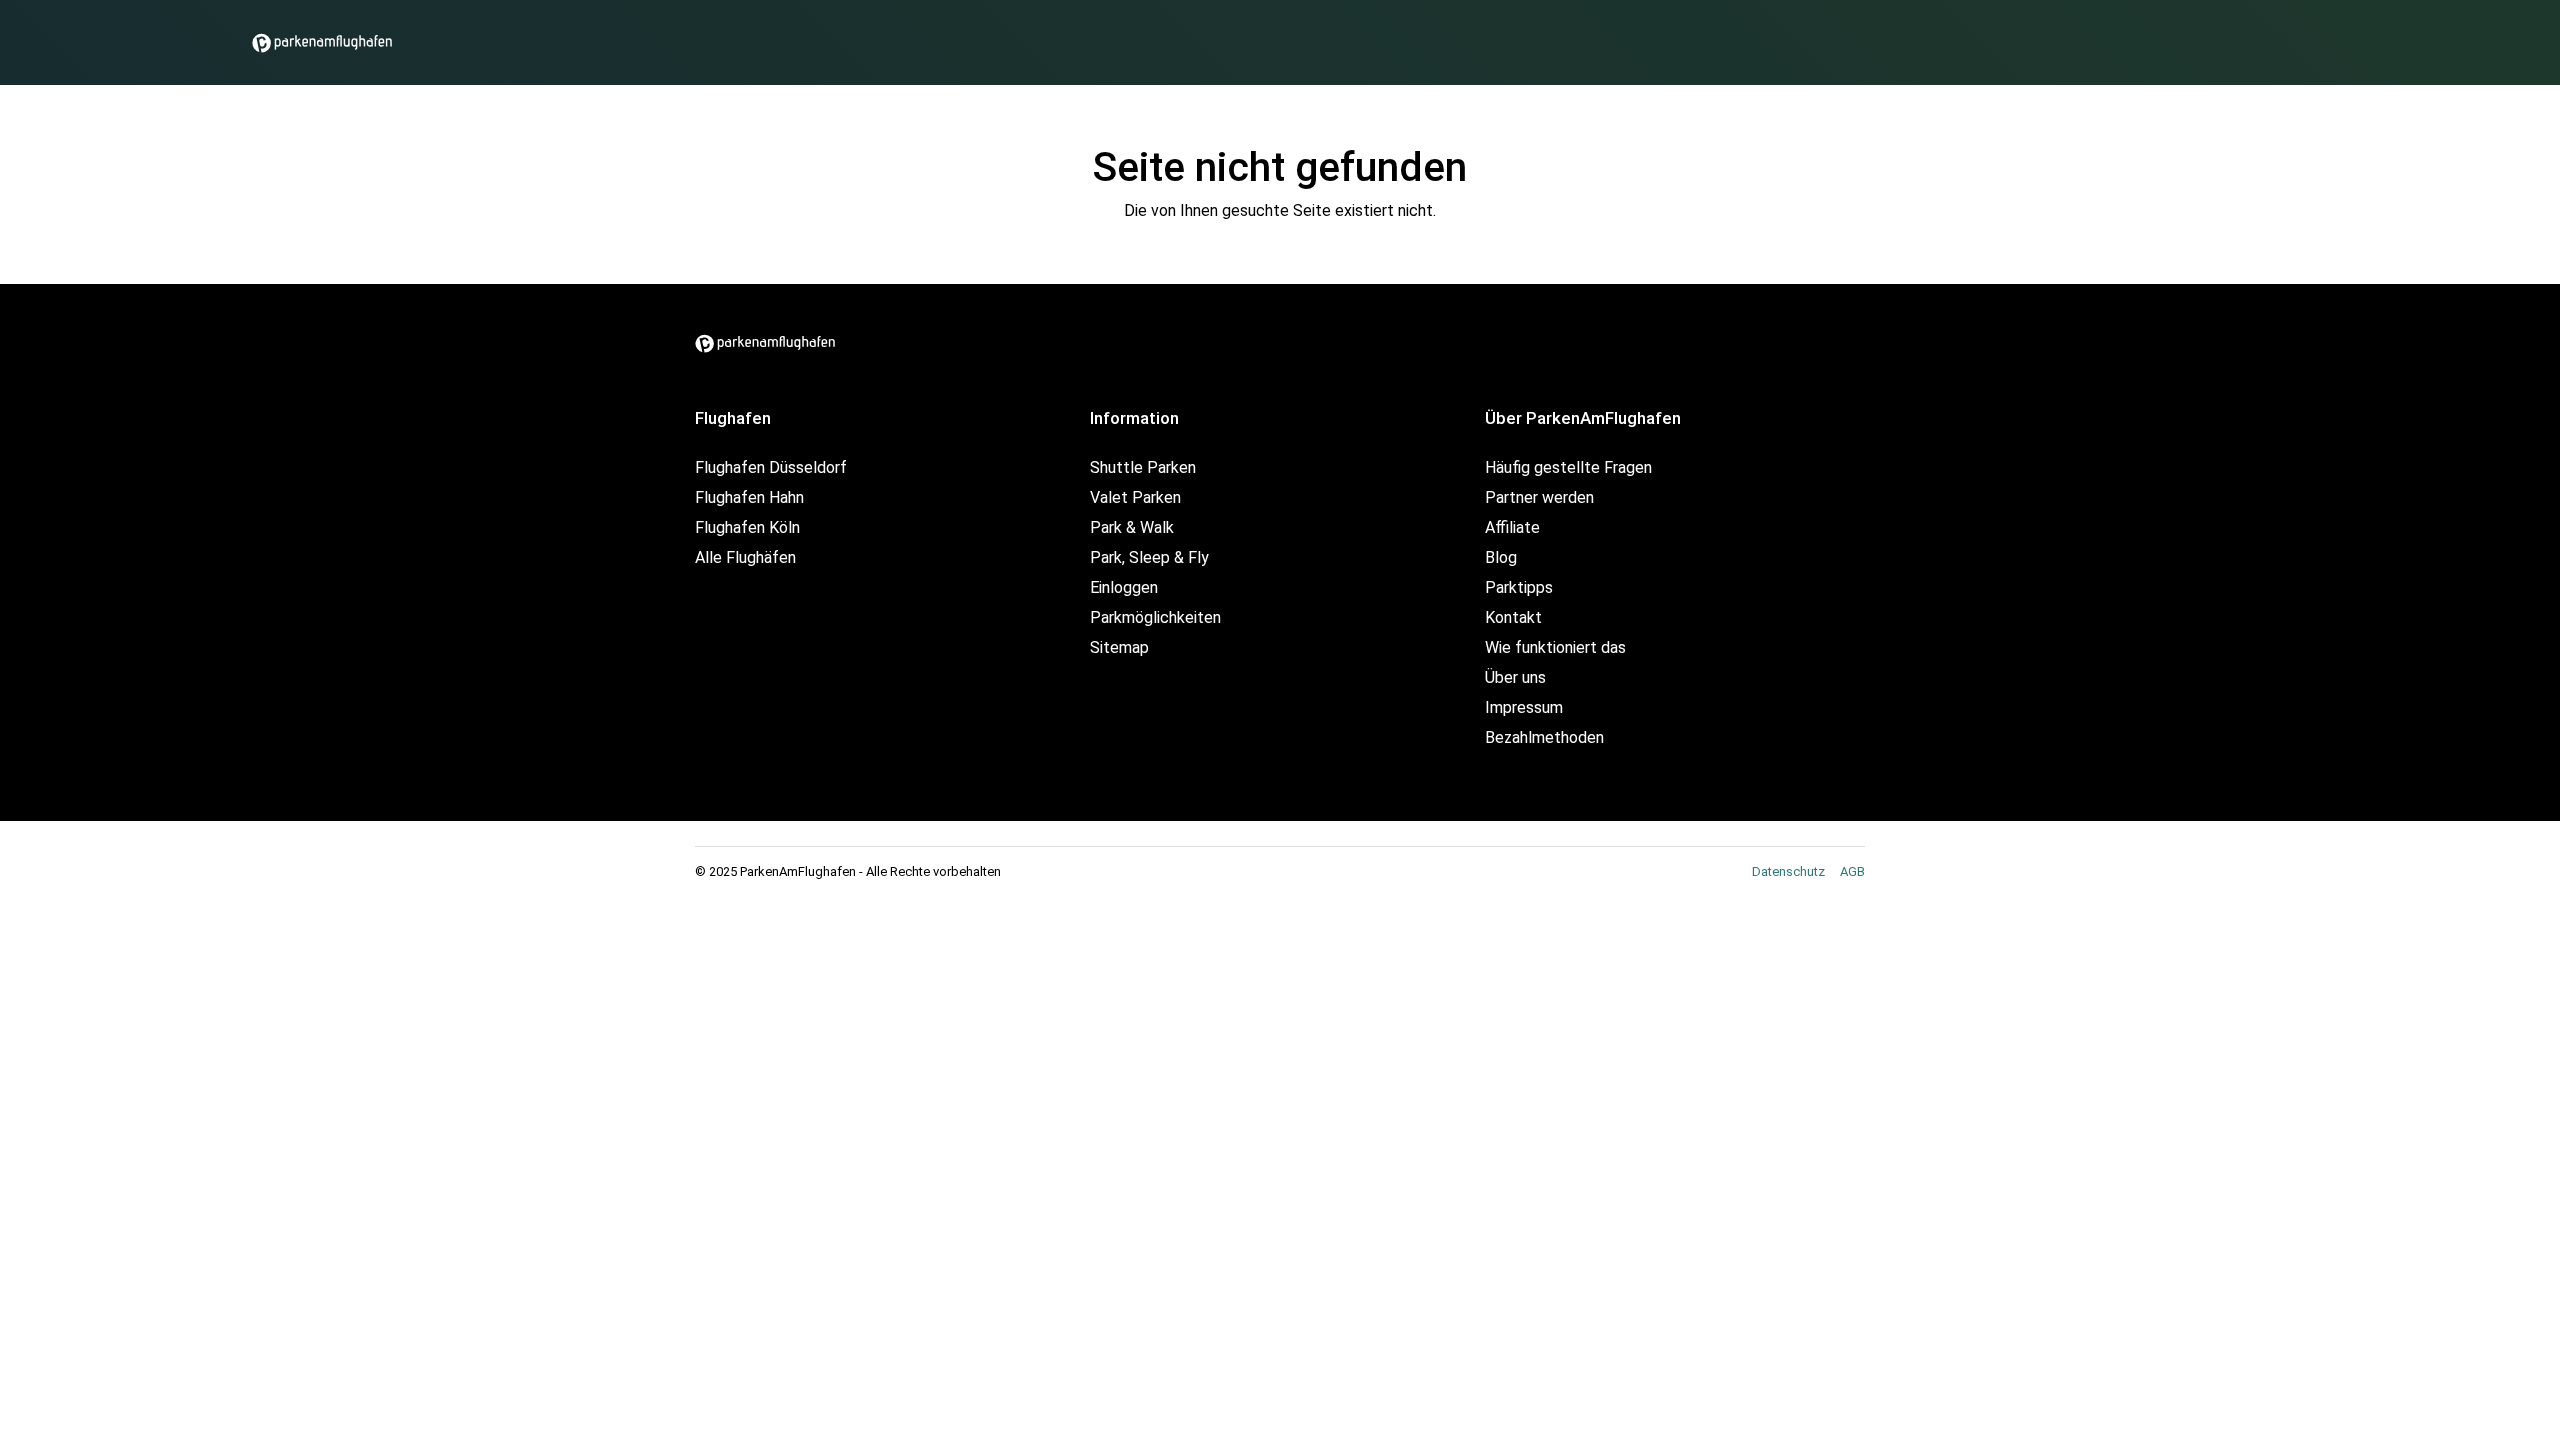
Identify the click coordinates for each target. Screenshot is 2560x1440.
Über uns (1515, 677)
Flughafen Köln (747, 527)
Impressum (1524, 707)
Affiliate (1512, 527)
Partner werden (1539, 497)
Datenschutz (1788, 871)
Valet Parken (1135, 497)
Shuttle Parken (1143, 467)
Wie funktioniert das (1555, 647)
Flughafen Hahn (749, 497)
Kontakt (1513, 617)
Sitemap (1119, 647)
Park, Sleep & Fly (1149, 557)
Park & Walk (1132, 527)
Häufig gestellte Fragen (1568, 467)
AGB (1852, 871)
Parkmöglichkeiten (1155, 617)
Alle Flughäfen (745, 557)
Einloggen (1124, 587)
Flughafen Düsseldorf (771, 467)
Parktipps (1519, 587)
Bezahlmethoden (1544, 737)
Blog (1501, 557)
